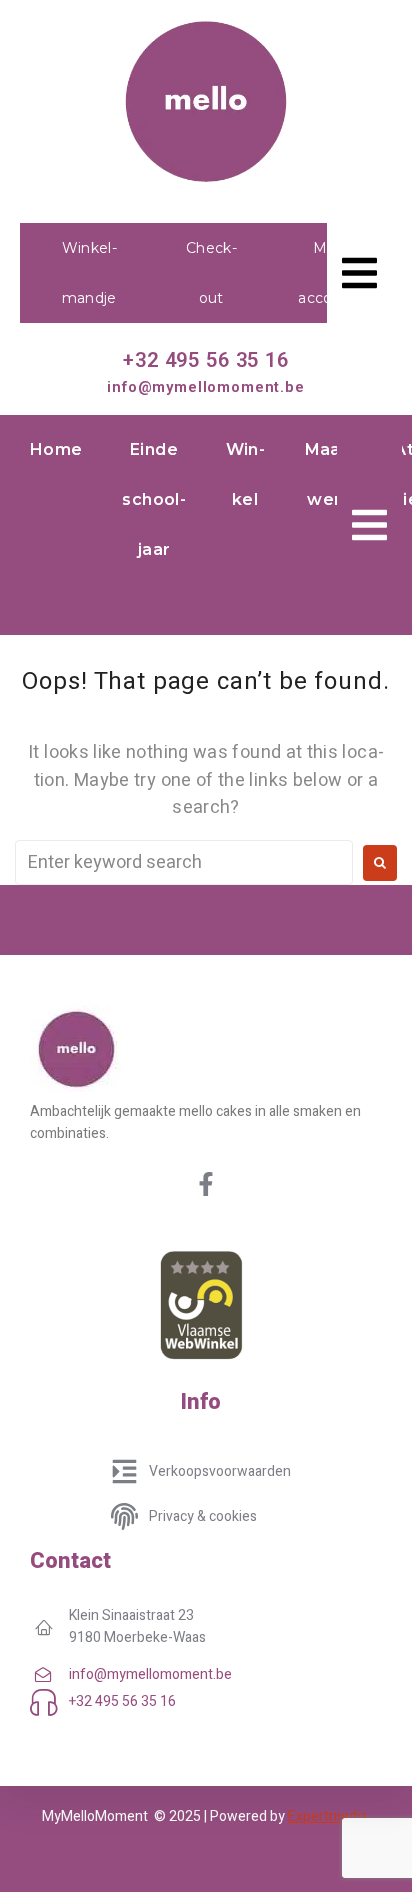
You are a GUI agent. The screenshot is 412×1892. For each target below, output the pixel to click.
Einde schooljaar (153, 499)
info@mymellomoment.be (206, 387)
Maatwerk (329, 474)
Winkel (245, 474)
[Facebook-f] (206, 1184)
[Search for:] (184, 862)
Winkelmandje (89, 273)
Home (56, 449)
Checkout (211, 273)
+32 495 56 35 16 (205, 360)
